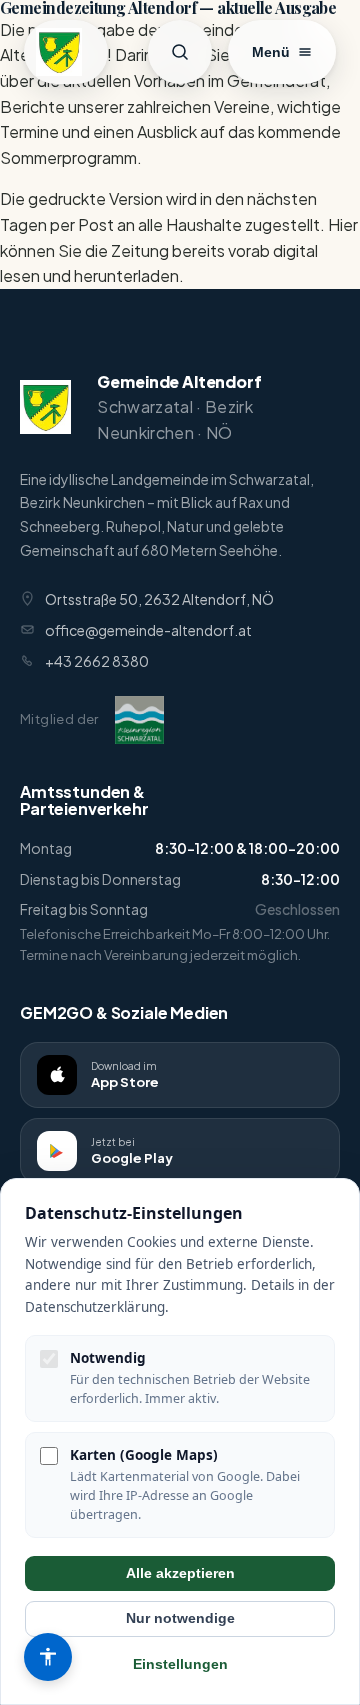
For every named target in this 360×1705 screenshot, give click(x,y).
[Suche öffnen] (180, 52)
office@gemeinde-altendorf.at (148, 630)
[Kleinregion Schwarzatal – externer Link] (139, 720)
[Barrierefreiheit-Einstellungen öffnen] (48, 1657)
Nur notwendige (180, 1618)
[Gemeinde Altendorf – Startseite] (66, 52)
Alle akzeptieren (180, 1573)
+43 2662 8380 (97, 661)
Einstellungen (180, 1664)
